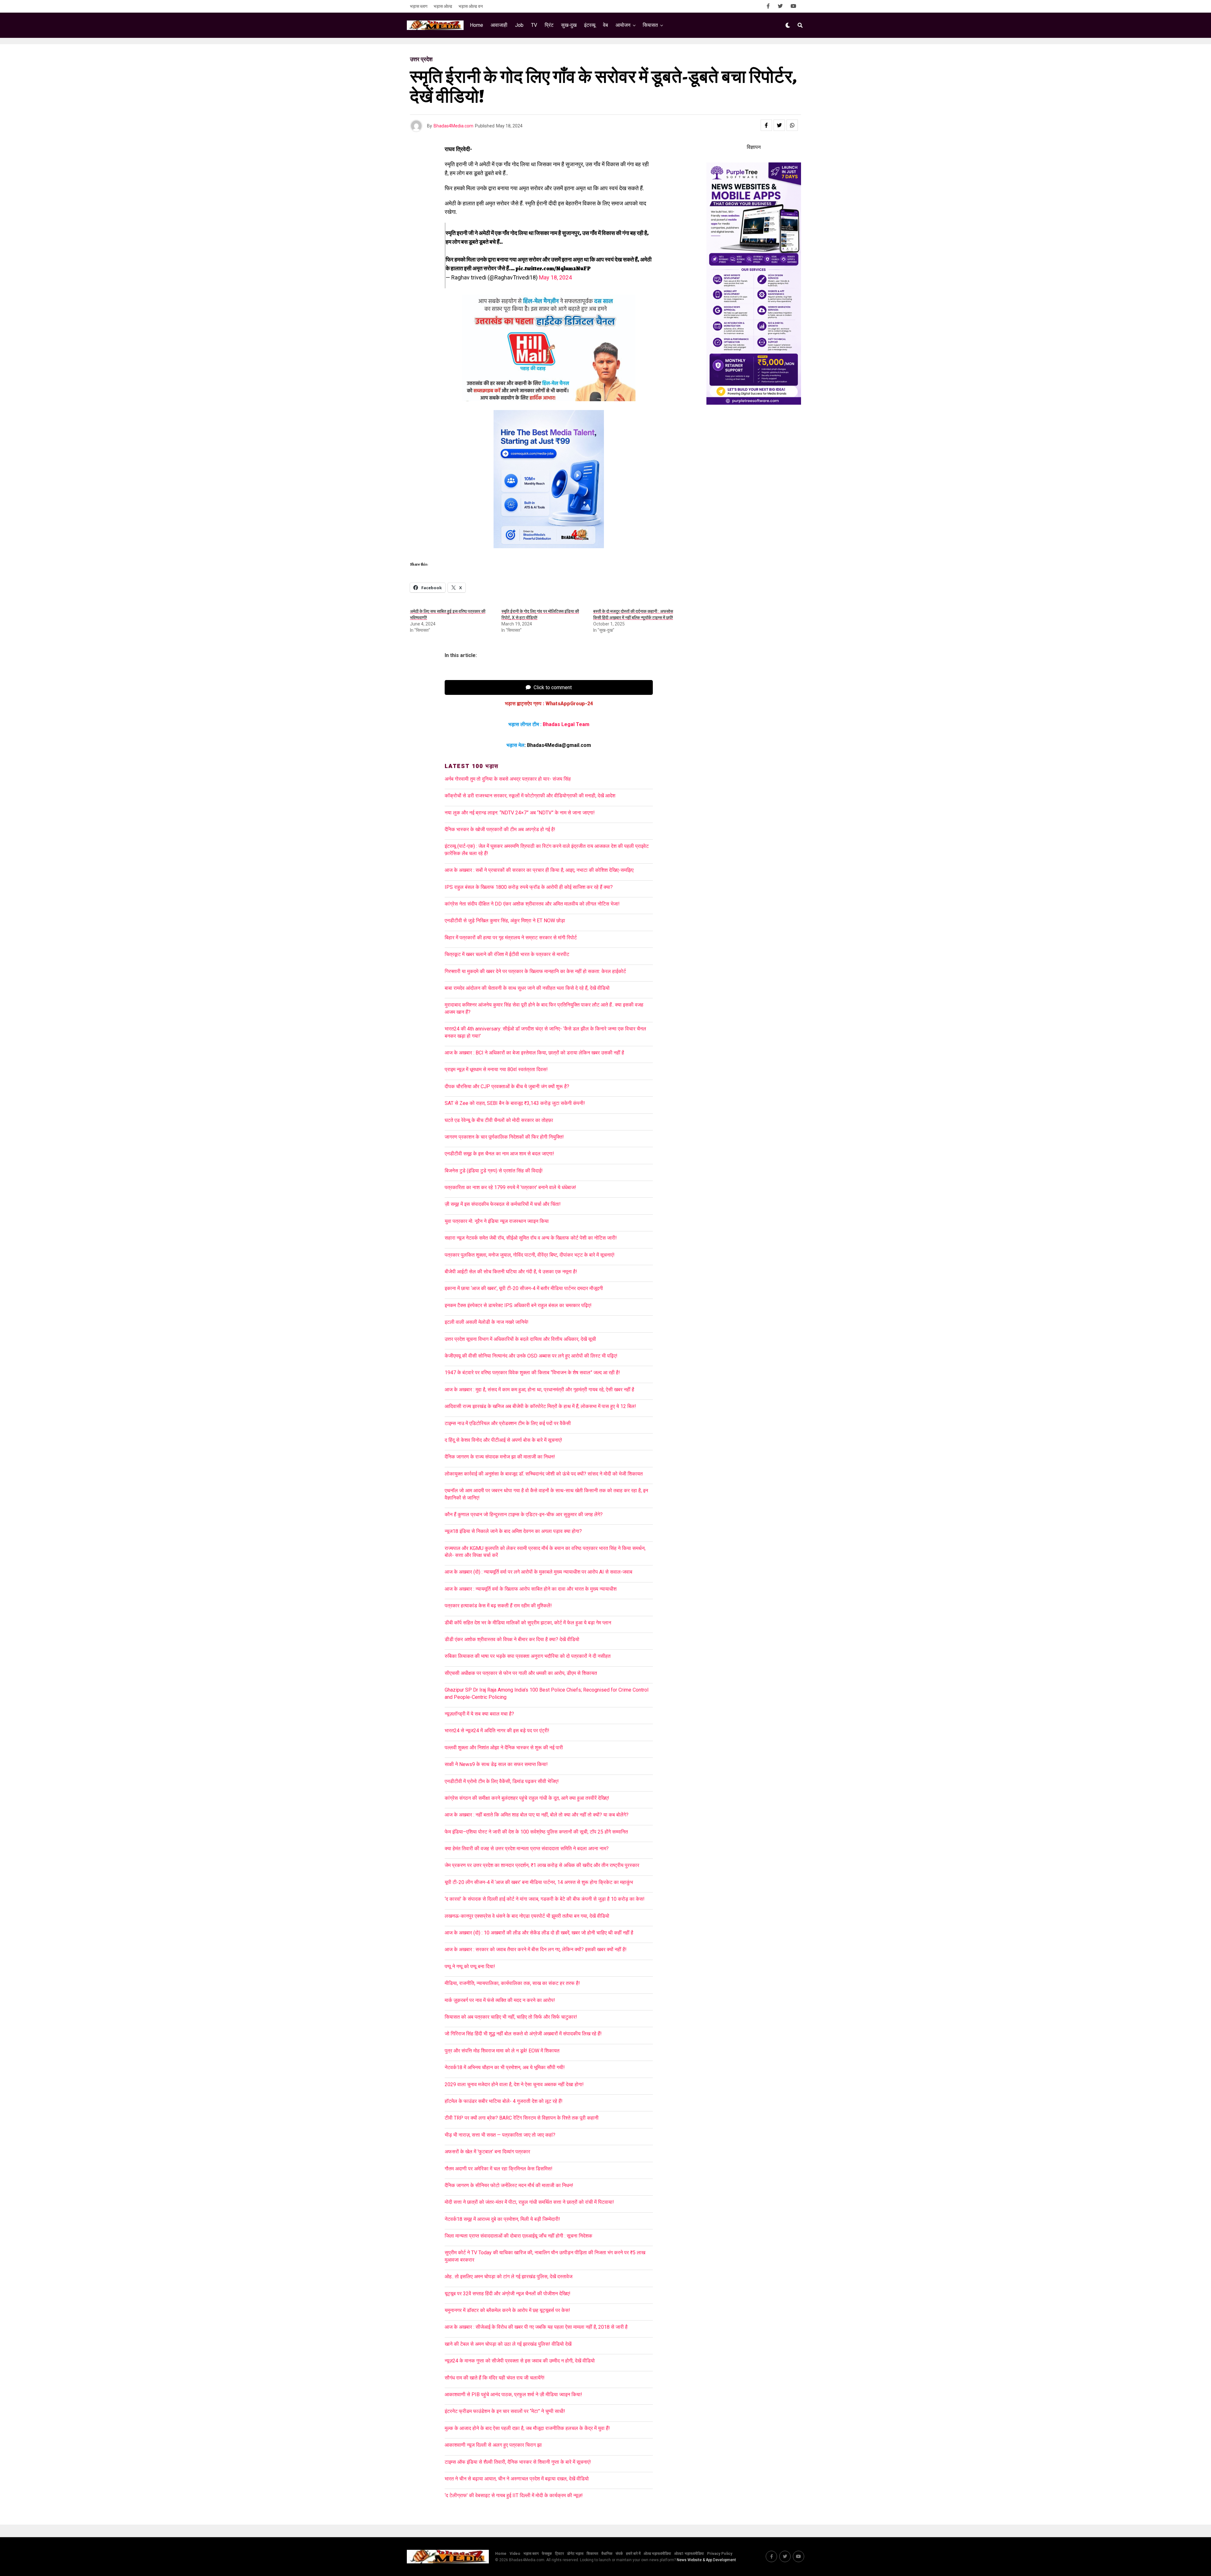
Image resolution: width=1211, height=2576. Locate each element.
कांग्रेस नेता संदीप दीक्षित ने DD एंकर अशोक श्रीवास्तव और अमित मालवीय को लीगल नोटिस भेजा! (532, 904)
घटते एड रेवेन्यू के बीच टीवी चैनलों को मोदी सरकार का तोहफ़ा (499, 1120)
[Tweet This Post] (779, 125)
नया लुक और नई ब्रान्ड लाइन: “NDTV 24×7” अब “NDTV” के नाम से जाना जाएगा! (520, 813)
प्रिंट (549, 25)
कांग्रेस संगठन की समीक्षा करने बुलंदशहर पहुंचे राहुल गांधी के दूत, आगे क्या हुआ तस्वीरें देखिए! (527, 1798)
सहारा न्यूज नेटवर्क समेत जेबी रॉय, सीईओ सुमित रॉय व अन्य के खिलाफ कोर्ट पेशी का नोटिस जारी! (531, 1238)
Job (519, 25)
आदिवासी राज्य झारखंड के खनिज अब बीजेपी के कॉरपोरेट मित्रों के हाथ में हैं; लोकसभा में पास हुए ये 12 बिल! (540, 1406)
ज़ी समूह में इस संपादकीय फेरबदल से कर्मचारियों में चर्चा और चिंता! (503, 1204)
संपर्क (619, 2554)
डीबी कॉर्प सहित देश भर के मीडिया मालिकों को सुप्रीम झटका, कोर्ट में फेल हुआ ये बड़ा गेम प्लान (528, 1623)
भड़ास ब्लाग (419, 6)
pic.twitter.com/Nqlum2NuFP (553, 268)
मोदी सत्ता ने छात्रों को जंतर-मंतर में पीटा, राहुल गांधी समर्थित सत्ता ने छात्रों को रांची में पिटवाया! (529, 2202)
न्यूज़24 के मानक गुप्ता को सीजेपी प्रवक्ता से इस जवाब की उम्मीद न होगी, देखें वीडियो (520, 2361)
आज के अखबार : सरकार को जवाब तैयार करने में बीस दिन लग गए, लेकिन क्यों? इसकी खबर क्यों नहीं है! (536, 1949)
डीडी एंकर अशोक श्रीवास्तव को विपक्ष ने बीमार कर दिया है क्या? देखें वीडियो (512, 1639)
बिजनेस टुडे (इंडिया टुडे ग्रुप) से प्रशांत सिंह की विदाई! (494, 1171)
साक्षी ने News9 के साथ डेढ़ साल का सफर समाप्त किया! (496, 1764)
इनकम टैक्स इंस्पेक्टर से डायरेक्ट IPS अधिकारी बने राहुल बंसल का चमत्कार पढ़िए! (518, 1305)
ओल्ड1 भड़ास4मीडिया (689, 2554)
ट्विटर (559, 2554)
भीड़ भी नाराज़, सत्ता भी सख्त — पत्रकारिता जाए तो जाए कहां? (500, 2135)
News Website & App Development (706, 2560)
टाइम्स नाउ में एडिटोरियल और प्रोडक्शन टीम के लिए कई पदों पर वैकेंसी (508, 1423)
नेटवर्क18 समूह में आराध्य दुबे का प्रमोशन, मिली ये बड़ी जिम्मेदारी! (502, 2219)
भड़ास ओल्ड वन (471, 6)
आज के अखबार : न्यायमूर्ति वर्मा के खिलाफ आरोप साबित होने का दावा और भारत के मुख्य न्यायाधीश (531, 1589)
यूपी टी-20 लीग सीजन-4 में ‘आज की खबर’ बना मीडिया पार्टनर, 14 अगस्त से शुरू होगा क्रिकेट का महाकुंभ (539, 1882)
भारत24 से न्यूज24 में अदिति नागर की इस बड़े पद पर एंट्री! (497, 1731)
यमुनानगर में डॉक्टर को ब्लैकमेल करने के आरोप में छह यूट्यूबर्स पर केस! (507, 2310)
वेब (605, 25)
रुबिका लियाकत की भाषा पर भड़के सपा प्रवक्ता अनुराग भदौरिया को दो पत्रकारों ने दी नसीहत (528, 1656)
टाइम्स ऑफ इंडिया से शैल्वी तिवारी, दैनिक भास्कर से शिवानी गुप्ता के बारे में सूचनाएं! (518, 2462)
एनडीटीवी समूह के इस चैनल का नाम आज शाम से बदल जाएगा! (499, 1154)
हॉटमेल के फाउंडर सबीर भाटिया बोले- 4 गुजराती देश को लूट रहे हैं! (504, 2101)
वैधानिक (607, 2554)
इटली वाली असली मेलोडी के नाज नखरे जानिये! (487, 1322)
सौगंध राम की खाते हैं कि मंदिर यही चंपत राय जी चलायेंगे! (495, 2378)
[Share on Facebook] (766, 125)
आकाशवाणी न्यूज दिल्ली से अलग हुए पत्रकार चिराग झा (493, 2445)
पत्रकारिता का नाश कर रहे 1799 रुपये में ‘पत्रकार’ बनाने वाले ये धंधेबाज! (510, 1187)
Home (477, 25)
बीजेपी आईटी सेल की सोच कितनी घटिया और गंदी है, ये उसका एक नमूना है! (511, 1272)
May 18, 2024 (555, 277)
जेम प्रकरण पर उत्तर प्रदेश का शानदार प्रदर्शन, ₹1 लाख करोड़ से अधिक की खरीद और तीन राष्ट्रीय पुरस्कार (542, 1865)
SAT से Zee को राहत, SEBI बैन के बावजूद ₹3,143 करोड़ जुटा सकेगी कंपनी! (515, 1103)
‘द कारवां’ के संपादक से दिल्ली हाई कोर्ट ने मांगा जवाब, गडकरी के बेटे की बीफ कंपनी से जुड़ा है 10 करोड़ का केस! (545, 1899)
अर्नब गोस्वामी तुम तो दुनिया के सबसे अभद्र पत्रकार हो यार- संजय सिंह (508, 779)
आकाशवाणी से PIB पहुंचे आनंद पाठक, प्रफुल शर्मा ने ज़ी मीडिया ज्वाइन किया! (513, 2394)
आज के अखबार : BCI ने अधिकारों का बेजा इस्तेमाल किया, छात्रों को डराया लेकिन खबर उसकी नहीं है (536, 1053)
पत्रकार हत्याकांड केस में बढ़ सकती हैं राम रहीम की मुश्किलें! (498, 1606)
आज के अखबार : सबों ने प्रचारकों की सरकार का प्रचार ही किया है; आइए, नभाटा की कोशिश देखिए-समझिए (540, 870)
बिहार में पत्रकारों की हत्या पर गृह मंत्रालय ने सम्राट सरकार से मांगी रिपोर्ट (511, 938)
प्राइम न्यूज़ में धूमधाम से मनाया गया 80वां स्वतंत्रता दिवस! (496, 1069)
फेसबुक (547, 2554)
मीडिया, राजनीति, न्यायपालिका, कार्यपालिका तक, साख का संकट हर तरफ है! (512, 1983)
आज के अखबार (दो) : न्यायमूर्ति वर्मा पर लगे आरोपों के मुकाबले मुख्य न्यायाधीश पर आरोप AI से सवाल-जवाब (538, 1572)
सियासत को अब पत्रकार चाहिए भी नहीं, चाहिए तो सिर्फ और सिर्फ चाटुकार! (511, 2017)
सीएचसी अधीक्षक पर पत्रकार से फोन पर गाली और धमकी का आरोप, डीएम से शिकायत (521, 1673)
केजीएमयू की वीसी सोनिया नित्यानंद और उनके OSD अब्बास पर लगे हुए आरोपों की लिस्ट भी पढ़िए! (531, 1356)
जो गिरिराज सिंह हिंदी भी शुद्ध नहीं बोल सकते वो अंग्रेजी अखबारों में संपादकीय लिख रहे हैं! (523, 2034)
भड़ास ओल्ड (443, 6)
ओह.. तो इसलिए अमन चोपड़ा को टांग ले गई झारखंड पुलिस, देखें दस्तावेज (509, 2277)
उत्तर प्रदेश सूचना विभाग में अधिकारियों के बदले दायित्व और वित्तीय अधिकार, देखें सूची (520, 1339)
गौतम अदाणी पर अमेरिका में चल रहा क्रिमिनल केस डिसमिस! (499, 2169)
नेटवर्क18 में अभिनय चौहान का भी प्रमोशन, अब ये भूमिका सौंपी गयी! (505, 2067)
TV (534, 25)
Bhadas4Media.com (453, 126)
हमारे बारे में (633, 2554)
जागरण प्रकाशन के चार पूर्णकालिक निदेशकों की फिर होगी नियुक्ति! (504, 1137)
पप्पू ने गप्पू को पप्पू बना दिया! (470, 1966)
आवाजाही (499, 25)
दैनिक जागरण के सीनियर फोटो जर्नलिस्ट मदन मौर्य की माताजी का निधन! (509, 2185)
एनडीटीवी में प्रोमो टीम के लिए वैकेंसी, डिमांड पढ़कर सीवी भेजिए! (502, 1781)
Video (515, 2554)
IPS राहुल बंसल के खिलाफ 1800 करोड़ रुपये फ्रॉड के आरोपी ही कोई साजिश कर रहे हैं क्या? (529, 887)
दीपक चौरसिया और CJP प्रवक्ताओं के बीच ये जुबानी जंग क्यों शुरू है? (507, 1086)
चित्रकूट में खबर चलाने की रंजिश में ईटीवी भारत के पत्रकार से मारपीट (507, 954)
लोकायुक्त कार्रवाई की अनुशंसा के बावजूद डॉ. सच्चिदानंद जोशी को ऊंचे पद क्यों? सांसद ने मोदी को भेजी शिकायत (544, 1474)
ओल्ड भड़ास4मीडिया (657, 2554)
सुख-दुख (569, 25)
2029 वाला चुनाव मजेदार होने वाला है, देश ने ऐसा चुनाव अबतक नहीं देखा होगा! (514, 2084)
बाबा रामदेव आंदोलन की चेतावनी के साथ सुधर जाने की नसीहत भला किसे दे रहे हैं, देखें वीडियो (527, 988)
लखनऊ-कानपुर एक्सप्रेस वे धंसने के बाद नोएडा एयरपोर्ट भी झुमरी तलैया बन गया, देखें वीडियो (527, 1916)
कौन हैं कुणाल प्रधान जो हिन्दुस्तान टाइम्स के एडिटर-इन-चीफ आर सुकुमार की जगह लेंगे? (524, 1514)
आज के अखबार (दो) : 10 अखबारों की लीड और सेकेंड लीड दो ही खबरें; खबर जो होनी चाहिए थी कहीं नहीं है (539, 1933)
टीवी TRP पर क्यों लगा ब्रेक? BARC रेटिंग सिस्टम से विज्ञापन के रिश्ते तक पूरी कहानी (522, 2118)
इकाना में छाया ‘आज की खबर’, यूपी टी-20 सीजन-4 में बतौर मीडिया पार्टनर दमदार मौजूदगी (524, 1288)
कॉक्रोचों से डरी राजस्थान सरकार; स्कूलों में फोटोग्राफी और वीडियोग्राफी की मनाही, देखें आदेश (530, 796)
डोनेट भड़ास (575, 2554)
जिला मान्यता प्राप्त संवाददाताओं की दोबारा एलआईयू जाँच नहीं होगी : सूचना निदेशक (518, 2236)
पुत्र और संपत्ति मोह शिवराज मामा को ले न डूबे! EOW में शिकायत (502, 2051)
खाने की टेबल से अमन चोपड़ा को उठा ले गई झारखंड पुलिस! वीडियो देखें (508, 2344)
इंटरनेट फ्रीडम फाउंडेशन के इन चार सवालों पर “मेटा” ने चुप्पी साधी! (505, 2411)
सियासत (650, 25)
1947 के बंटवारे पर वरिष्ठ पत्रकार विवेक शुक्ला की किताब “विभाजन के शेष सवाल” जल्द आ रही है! (532, 1373)
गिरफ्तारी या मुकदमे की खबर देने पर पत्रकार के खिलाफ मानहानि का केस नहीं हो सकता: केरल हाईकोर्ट (535, 971)
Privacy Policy (720, 2554)
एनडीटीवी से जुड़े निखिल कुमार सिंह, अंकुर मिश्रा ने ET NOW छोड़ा (505, 921)
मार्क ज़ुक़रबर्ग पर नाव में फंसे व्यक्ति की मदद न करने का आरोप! (500, 2000)
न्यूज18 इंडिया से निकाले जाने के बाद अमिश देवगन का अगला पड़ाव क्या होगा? (513, 1531)
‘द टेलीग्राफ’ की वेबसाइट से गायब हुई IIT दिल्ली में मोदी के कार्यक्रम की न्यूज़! (514, 2495)
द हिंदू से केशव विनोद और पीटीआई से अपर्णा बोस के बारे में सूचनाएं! (503, 1440)
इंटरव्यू (590, 25)
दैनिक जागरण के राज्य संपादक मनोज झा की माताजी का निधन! (500, 1457)
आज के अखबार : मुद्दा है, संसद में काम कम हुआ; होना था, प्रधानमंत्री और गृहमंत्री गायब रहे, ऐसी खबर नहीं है (539, 1390)
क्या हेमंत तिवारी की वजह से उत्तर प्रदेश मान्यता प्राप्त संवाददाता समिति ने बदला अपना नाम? (527, 1848)
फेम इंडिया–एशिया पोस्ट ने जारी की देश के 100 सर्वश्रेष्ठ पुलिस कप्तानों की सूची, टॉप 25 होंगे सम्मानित (536, 1832)
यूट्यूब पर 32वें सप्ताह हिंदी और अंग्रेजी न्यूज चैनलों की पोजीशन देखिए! (508, 2294)
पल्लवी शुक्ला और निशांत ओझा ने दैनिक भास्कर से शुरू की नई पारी (504, 1748)
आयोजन (623, 25)
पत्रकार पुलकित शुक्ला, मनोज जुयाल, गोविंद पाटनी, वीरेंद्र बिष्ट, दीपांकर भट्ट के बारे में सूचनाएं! (530, 1255)
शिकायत (592, 2554)
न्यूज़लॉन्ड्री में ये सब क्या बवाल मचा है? (479, 1714)
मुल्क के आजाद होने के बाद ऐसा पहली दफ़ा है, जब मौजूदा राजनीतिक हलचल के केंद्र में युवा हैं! (527, 2428)
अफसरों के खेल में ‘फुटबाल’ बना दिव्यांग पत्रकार (487, 2152)
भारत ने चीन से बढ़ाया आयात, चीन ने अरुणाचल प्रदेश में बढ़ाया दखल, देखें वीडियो (517, 2479)
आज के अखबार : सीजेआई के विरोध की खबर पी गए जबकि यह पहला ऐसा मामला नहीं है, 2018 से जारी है (537, 2327)
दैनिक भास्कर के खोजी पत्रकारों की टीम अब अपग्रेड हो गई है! (500, 829)
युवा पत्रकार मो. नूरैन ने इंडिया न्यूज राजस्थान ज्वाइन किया (497, 1221)
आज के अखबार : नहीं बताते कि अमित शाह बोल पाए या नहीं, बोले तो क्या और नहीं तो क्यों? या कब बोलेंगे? (537, 1815)
